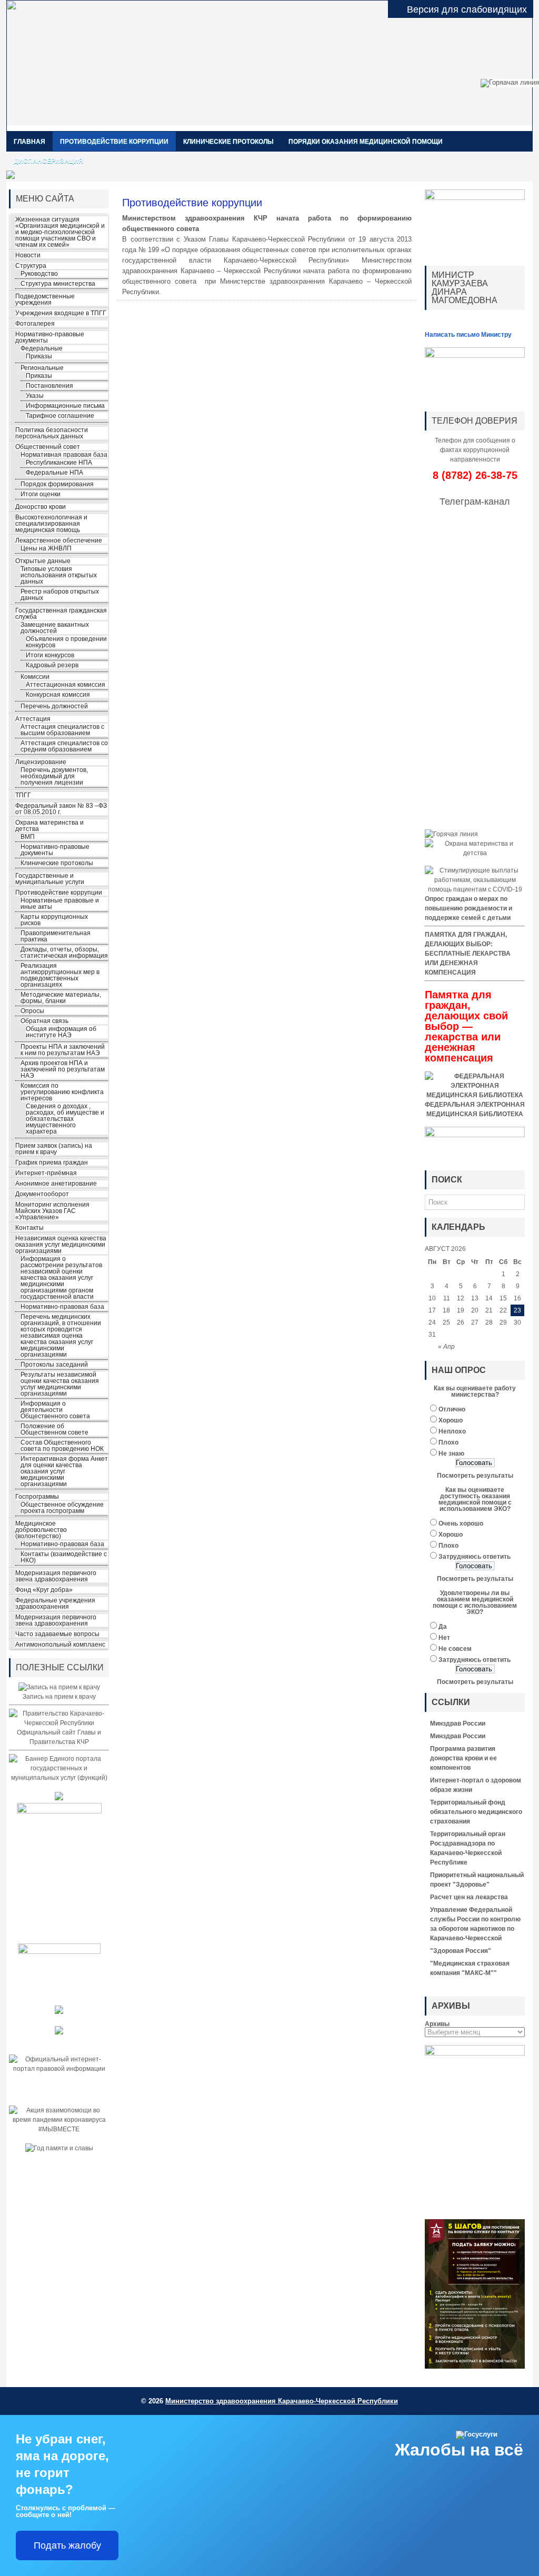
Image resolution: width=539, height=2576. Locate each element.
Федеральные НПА (54, 473)
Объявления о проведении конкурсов (66, 642)
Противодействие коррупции (114, 142)
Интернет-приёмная (46, 1173)
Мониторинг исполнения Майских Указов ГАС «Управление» (52, 1211)
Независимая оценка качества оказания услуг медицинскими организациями (61, 1245)
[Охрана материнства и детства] (475, 853)
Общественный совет (48, 447)
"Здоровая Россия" (461, 1951)
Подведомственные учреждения (45, 299)
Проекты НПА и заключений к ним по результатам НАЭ (63, 1050)
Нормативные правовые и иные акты (60, 904)
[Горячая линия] (451, 834)
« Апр (446, 1347)
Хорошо (451, 1420)
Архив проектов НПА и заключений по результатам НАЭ (63, 1069)
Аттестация (33, 719)
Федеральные (42, 348)
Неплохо (452, 1431)
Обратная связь (44, 1021)
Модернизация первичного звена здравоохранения (56, 1576)
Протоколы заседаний (54, 1365)
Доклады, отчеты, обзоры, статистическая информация (64, 953)
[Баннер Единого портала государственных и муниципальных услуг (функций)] (59, 1778)
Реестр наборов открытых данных (60, 595)
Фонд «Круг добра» (44, 1590)
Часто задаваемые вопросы (57, 1634)
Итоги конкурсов (50, 655)
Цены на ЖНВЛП (46, 548)
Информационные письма (65, 406)
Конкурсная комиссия (58, 695)
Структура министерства (58, 284)
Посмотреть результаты (475, 1476)
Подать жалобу (67, 2545)
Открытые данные (43, 561)
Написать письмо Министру (468, 335)
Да (443, 1627)
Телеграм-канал (475, 502)
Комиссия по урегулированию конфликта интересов (62, 1092)
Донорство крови (41, 507)
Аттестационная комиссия (66, 685)
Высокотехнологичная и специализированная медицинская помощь (51, 524)
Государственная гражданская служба (61, 614)
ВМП (28, 837)
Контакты (29, 1228)
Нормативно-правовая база (62, 1307)
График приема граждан (52, 1162)
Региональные (42, 368)
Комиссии (35, 677)
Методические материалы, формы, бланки (61, 998)
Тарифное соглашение (60, 416)
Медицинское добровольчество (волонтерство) (41, 1530)
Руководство (39, 274)
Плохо (448, 1442)
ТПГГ (23, 795)
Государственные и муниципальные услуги (50, 879)
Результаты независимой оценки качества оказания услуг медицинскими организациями (60, 1384)
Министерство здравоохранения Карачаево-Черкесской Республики (282, 2401)
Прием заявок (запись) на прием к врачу (54, 1149)
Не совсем (455, 1649)
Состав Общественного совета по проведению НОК (62, 1446)
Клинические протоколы (228, 142)
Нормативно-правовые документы (50, 337)
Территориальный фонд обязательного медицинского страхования (476, 1812)
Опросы (32, 1011)
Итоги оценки (41, 494)
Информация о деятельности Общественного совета (55, 1410)
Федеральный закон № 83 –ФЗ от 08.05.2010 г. (61, 809)
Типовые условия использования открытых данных (59, 575)
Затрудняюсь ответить (475, 1557)
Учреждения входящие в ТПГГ (61, 313)
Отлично (452, 1409)
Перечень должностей (54, 706)
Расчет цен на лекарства (469, 1897)
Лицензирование (41, 762)
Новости (28, 255)
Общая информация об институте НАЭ (61, 1032)
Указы (35, 396)
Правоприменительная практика (56, 936)
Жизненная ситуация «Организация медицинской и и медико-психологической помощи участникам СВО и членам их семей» (60, 232)
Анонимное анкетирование (56, 1184)
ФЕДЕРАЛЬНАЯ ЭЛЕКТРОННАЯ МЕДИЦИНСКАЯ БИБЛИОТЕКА (475, 1109)
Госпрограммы (37, 1497)
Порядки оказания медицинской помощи (366, 142)
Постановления (49, 386)
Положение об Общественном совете (54, 1429)
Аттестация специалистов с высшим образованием (62, 730)
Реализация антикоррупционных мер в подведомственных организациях (60, 975)
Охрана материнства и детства (49, 826)
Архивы (437, 2024)
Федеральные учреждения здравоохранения (55, 1603)
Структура (31, 266)
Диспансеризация (48, 161)
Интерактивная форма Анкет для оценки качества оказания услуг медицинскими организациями (64, 1471)
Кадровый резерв (52, 665)
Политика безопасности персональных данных (52, 433)
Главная (29, 142)
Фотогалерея (35, 324)
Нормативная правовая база (64, 455)
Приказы (39, 356)
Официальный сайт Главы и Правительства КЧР (59, 1737)
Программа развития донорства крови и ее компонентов (463, 1758)
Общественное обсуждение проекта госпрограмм (62, 1508)
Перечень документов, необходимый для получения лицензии (54, 776)
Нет (444, 1638)
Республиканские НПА (59, 463)
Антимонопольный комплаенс (60, 1645)
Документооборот (42, 1194)
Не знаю (451, 1454)
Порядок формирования (57, 484)
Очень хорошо (461, 1523)
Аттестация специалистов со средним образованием (64, 746)
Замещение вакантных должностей (55, 628)
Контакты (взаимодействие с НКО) (64, 1557)
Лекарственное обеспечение (59, 540)
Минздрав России (458, 1723)
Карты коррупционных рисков (54, 920)
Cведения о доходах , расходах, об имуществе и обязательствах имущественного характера (65, 1119)
